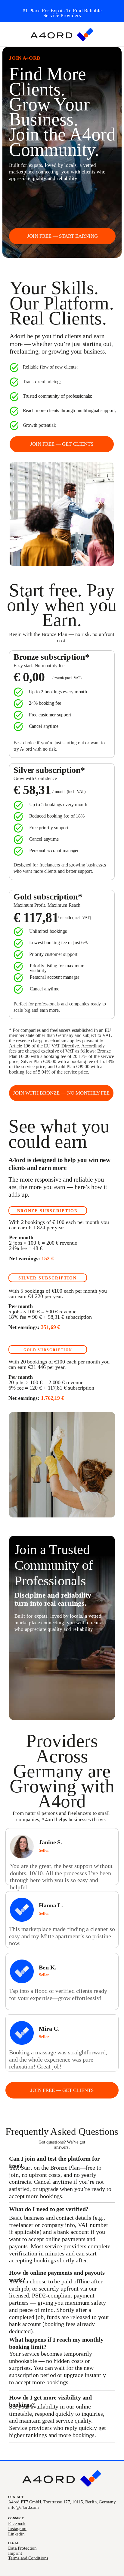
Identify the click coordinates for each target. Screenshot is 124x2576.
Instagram (17, 2529)
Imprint (15, 2553)
